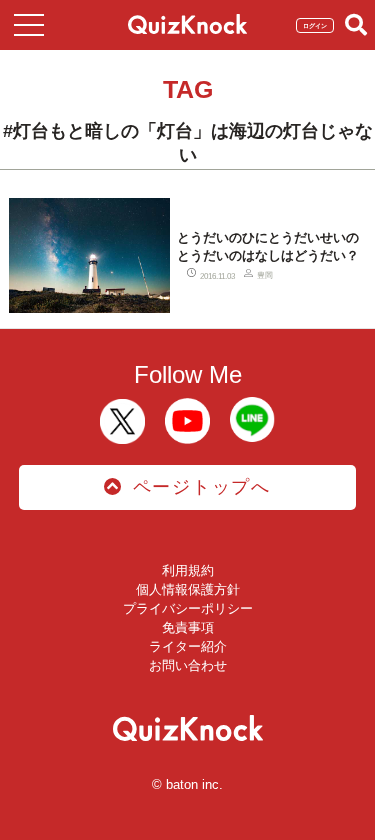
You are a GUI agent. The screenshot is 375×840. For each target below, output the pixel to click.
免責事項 (188, 627)
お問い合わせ (188, 665)
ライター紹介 (188, 646)
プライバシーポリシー (188, 608)
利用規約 (188, 570)
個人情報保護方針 (188, 589)
